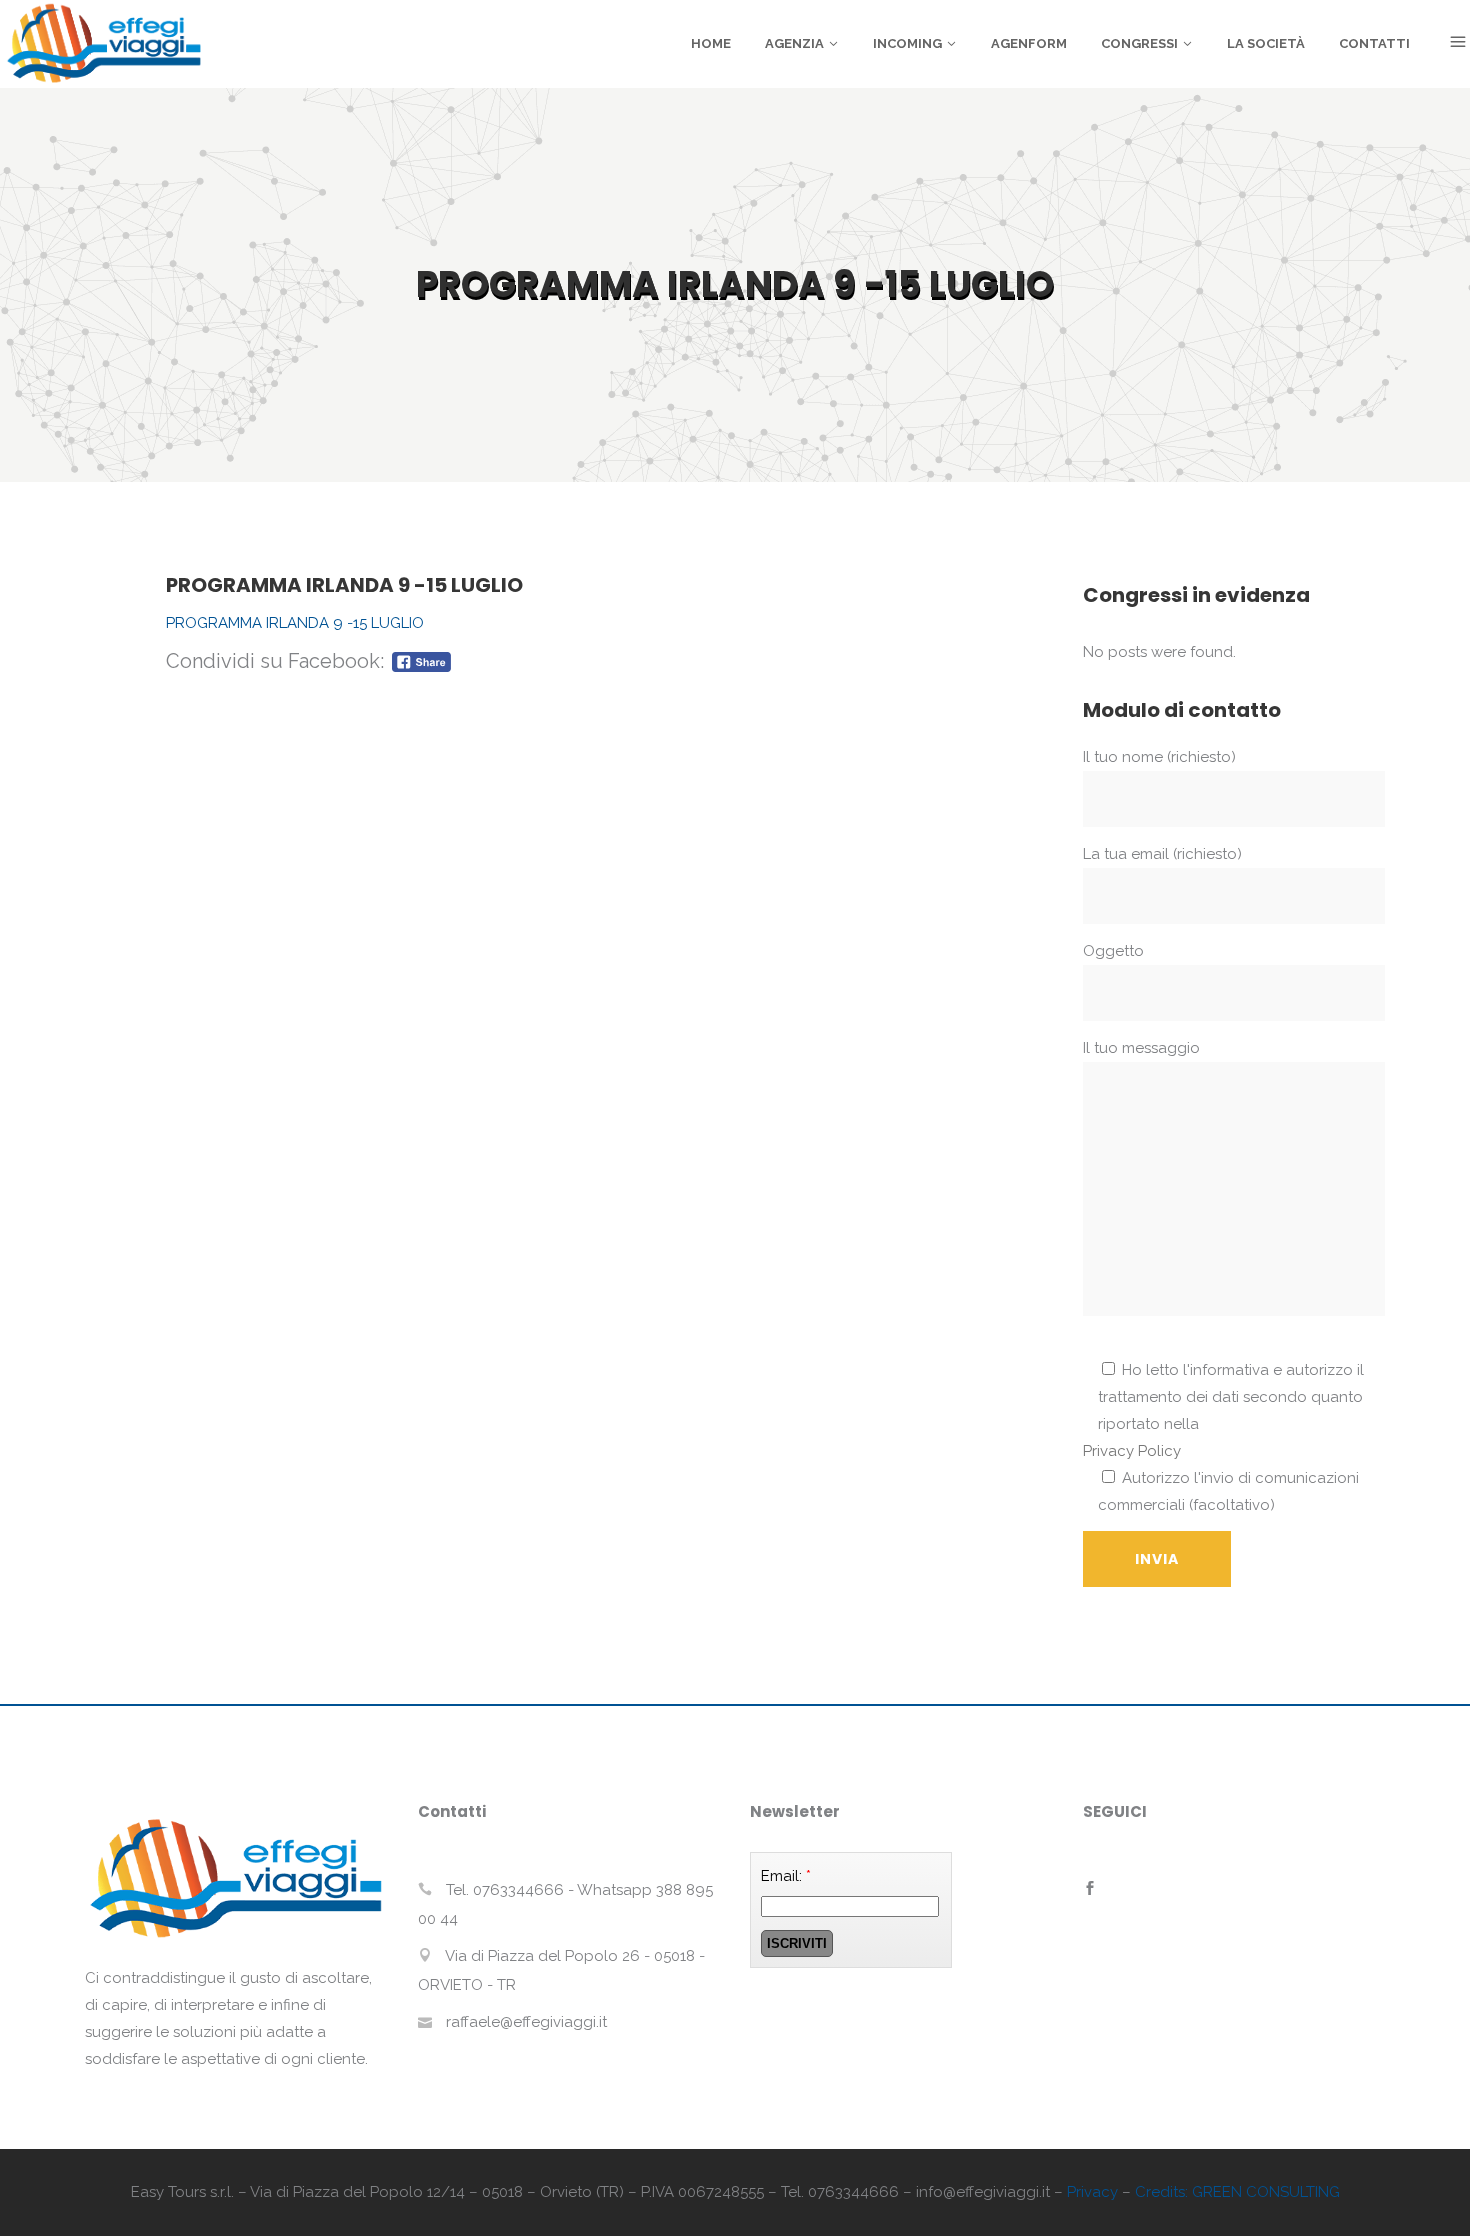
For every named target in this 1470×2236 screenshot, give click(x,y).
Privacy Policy (1132, 1451)
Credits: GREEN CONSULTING (1237, 2192)
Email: (786, 1876)
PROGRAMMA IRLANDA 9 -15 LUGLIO (295, 623)
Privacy (1092, 2192)
